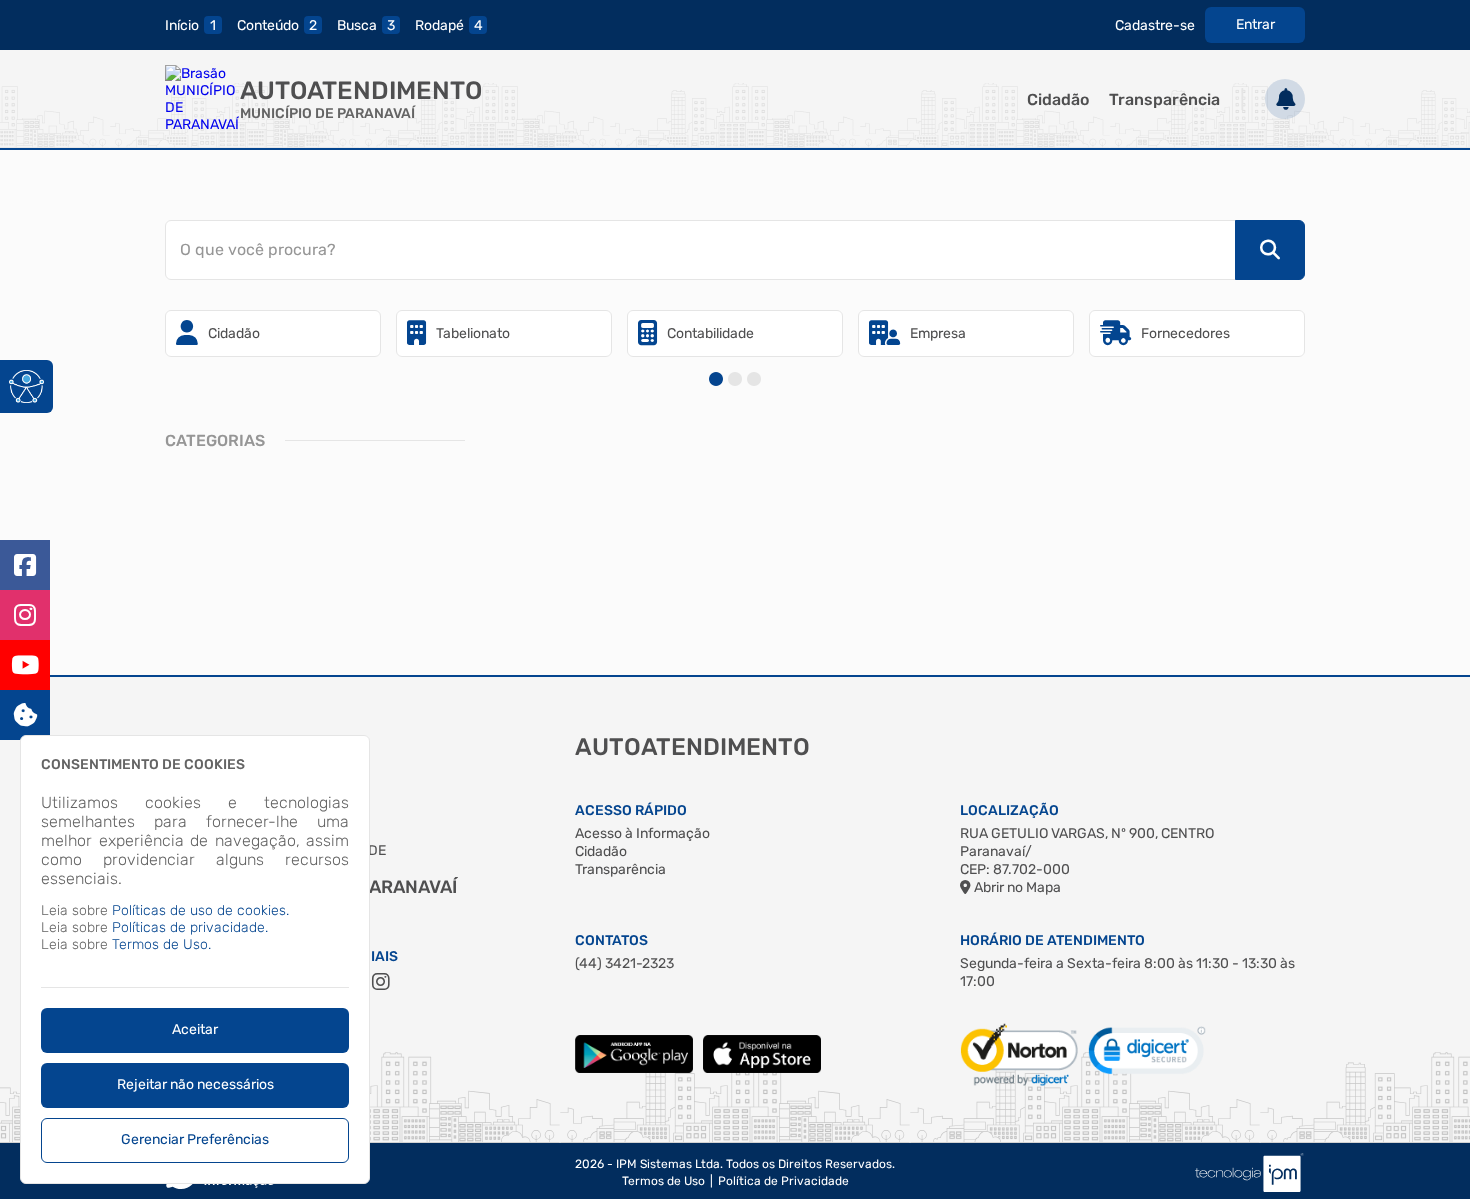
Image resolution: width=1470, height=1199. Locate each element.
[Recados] (1285, 99)
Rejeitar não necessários (195, 1084)
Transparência (1164, 99)
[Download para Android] (634, 1068)
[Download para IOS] (762, 1068)
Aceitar (195, 1029)
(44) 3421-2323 (624, 963)
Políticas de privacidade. (190, 927)
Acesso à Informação (642, 833)
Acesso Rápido (631, 810)
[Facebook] (25, 565)
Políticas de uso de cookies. (200, 910)
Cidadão (1058, 99)
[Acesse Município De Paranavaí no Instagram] (381, 982)
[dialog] (195, 959)
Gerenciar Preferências (195, 1139)
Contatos (611, 940)
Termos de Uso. (161, 944)
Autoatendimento (361, 90)
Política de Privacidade (783, 1181)
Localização (1009, 810)
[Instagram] (25, 615)
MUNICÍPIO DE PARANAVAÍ (327, 113)
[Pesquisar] (1270, 250)
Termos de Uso (663, 1181)
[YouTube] (25, 665)
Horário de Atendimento (1052, 940)
